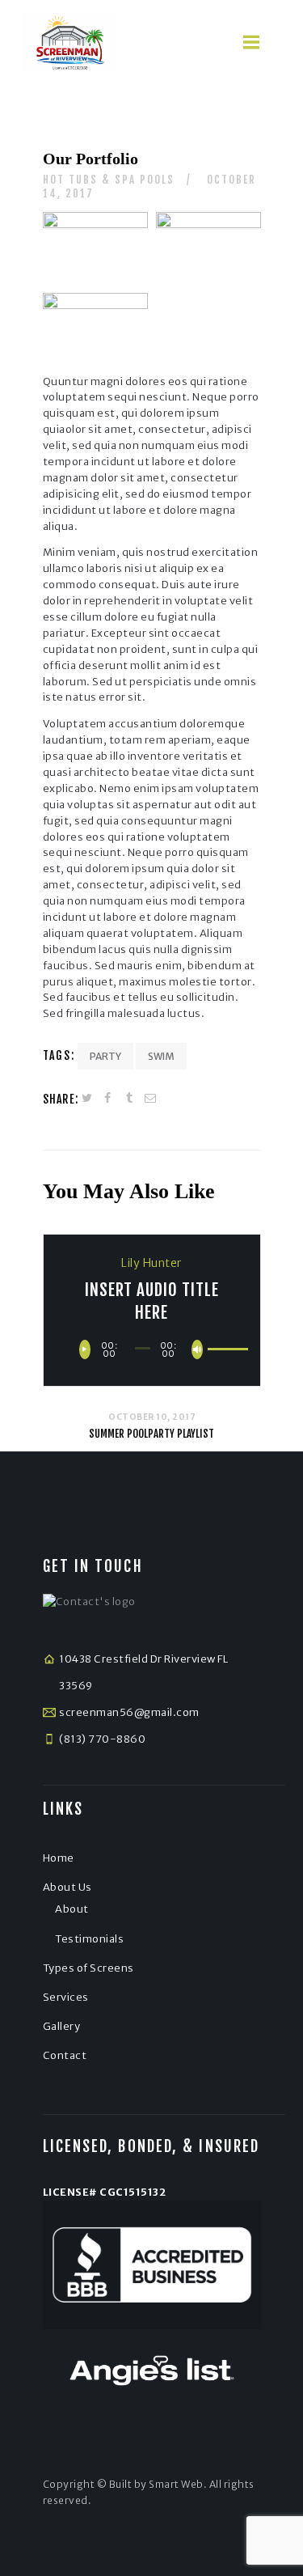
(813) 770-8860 (102, 1739)
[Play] (85, 1349)
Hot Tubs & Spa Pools (109, 180)
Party (105, 1056)
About (72, 1909)
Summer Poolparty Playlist (151, 1434)
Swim (161, 1056)
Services (66, 1997)
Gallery (62, 2026)
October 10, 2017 (151, 1417)
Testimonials (89, 1939)
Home (59, 1858)
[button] (254, 42)
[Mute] (197, 1349)
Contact (65, 2055)
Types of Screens (88, 1968)
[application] (151, 1349)
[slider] (217, 1347)
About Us (67, 1887)
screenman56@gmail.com (129, 1712)
